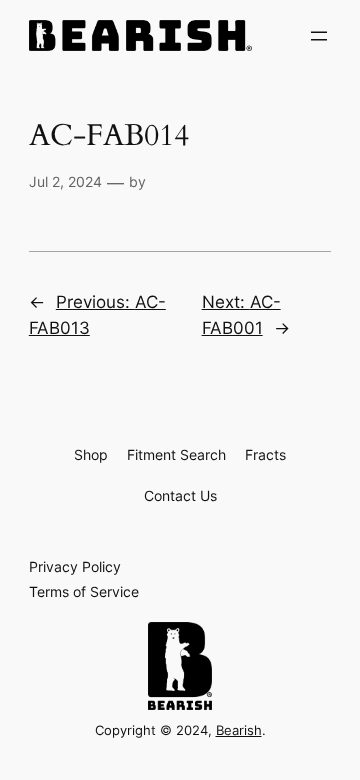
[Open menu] (319, 36)
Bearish (239, 730)
